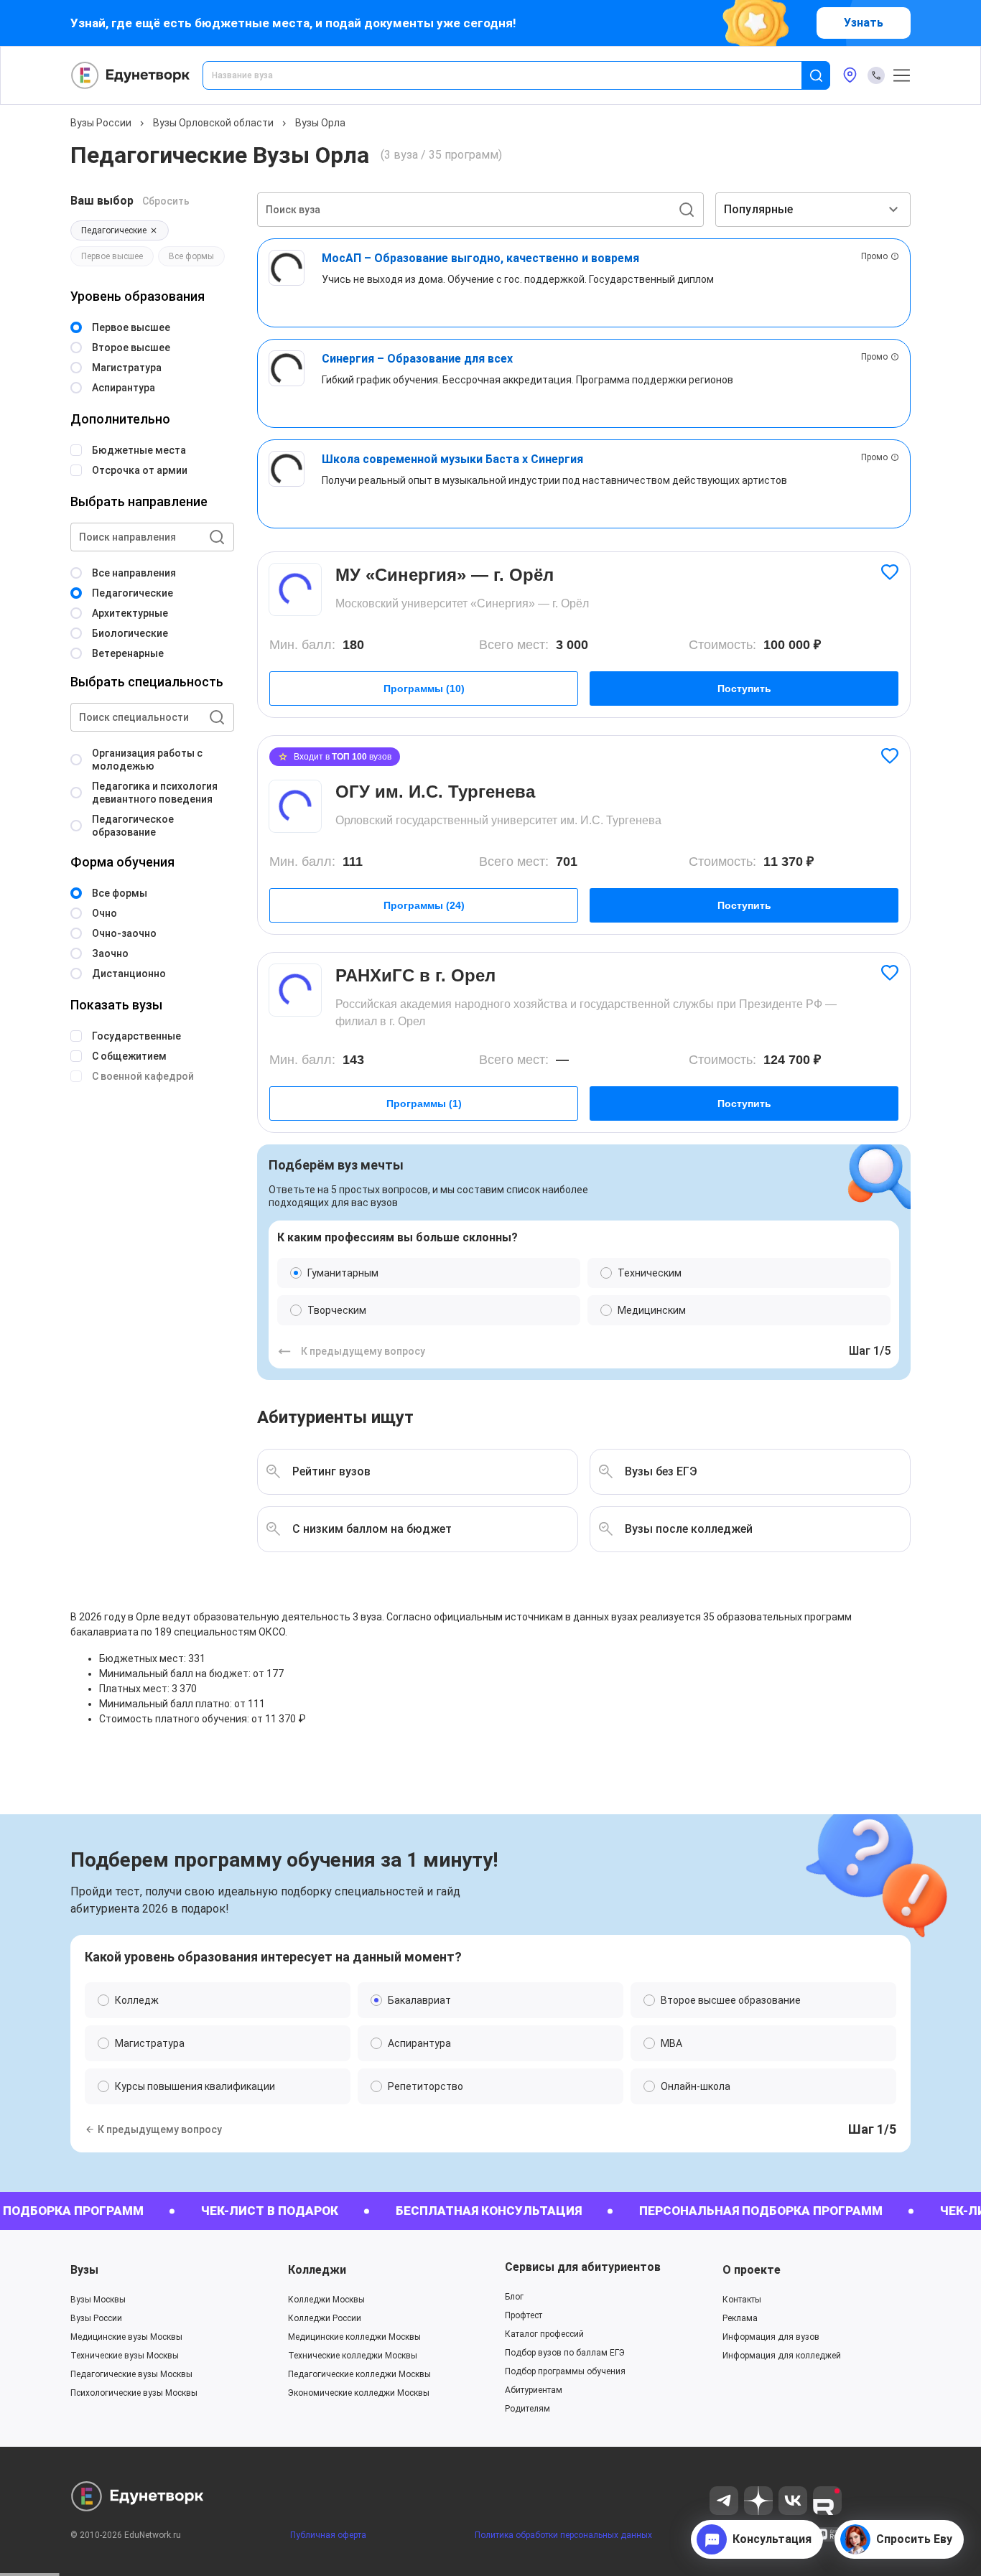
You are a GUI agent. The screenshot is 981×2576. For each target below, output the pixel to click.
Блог (514, 2297)
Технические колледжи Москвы (353, 2356)
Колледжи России (325, 2318)
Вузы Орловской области (213, 123)
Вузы (84, 2270)
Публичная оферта (328, 2535)
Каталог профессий (544, 2334)
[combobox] (512, 75)
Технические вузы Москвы (125, 2356)
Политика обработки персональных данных (563, 2535)
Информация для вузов (771, 2337)
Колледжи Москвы (326, 2300)
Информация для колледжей (782, 2356)
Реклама (740, 2318)
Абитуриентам (534, 2390)
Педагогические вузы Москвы (131, 2374)
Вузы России (101, 123)
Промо (874, 256)
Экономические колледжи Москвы (359, 2393)
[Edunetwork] (131, 75)
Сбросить (166, 201)
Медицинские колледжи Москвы (354, 2337)
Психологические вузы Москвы (134, 2393)
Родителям (527, 2409)
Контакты (742, 2300)
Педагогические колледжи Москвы (359, 2374)
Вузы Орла (320, 123)
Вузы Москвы (98, 2300)
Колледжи (317, 2270)
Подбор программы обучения (565, 2371)
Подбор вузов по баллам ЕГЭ (565, 2353)
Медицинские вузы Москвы (126, 2337)
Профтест (524, 2315)
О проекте (752, 2270)
